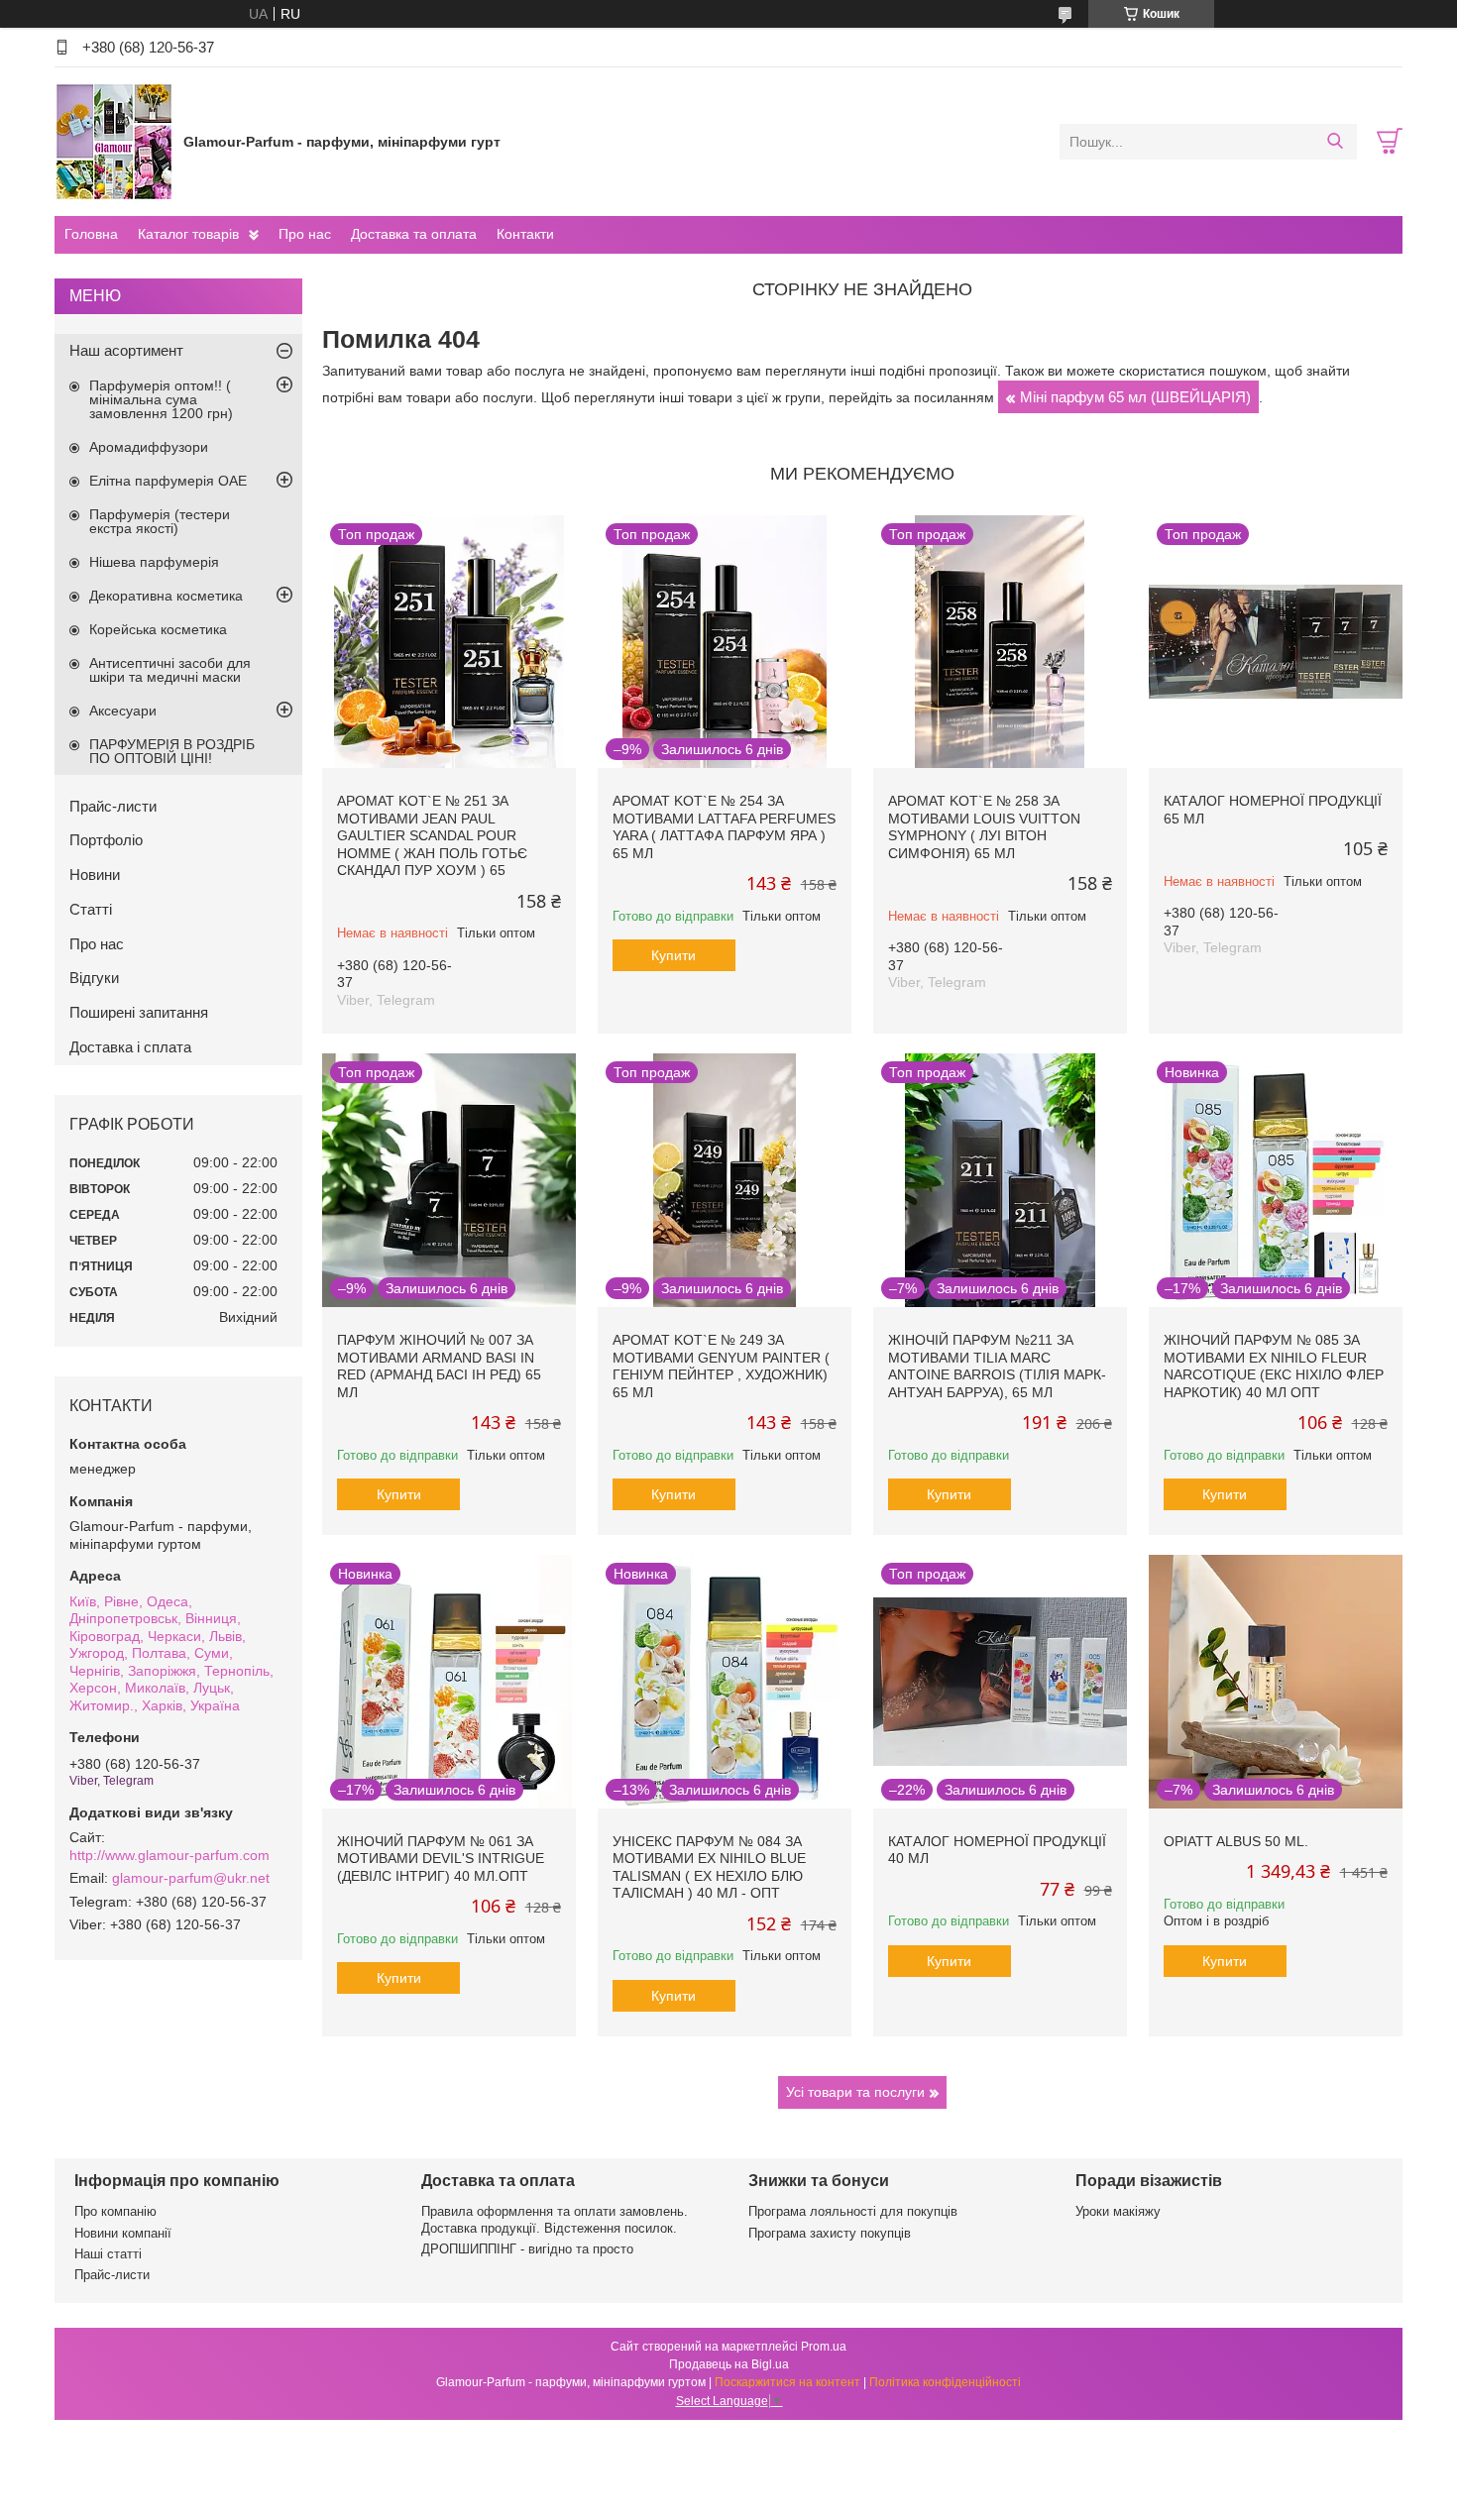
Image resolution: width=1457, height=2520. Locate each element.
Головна (91, 234)
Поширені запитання (139, 1012)
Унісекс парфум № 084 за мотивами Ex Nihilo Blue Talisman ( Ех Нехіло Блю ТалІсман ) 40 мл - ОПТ (709, 1867)
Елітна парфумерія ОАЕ (168, 481)
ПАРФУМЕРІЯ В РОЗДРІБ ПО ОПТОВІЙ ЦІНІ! (172, 751)
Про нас (305, 234)
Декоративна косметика (166, 596)
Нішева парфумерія (154, 562)
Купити (673, 955)
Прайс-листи (113, 806)
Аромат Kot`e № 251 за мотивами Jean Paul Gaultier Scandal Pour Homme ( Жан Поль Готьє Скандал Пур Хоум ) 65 (432, 835)
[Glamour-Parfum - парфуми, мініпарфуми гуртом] (114, 141)
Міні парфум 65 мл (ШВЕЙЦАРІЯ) (1135, 397)
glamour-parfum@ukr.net (191, 1878)
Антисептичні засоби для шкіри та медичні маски (170, 670)
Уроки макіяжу (1118, 2211)
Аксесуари (123, 711)
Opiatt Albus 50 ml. (1236, 1841)
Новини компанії (123, 2233)
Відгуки (94, 978)
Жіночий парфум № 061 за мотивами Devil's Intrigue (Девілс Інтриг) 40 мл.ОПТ (441, 1859)
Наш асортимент (126, 350)
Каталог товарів (188, 234)
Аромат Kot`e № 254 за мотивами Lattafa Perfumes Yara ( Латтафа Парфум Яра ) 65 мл (724, 827)
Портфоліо (106, 840)
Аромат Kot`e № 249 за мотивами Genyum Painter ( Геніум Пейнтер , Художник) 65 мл (721, 1366)
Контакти (525, 234)
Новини (95, 875)
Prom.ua (824, 2347)
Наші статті (108, 2254)
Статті (91, 909)
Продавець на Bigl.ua (729, 2364)
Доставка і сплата (130, 1047)
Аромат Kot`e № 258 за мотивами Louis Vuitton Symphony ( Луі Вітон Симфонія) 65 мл (984, 827)
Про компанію (115, 2211)
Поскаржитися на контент (787, 2382)
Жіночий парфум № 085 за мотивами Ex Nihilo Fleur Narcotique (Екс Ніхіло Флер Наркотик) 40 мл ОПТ (1274, 1366)
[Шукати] (1335, 142)
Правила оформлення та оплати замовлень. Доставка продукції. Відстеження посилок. (555, 2219)
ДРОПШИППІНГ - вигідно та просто (527, 2249)
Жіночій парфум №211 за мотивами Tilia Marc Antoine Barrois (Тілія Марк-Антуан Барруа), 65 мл (997, 1366)
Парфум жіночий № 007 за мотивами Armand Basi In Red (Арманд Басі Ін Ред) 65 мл (439, 1366)
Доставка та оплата (414, 234)
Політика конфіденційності (945, 2382)
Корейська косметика (158, 629)
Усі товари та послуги (855, 2092)
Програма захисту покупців (830, 2233)
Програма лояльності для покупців (853, 2211)
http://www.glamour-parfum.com (169, 1855)
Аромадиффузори (149, 447)
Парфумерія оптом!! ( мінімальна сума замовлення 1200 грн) (161, 399)
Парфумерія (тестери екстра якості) (160, 521)
